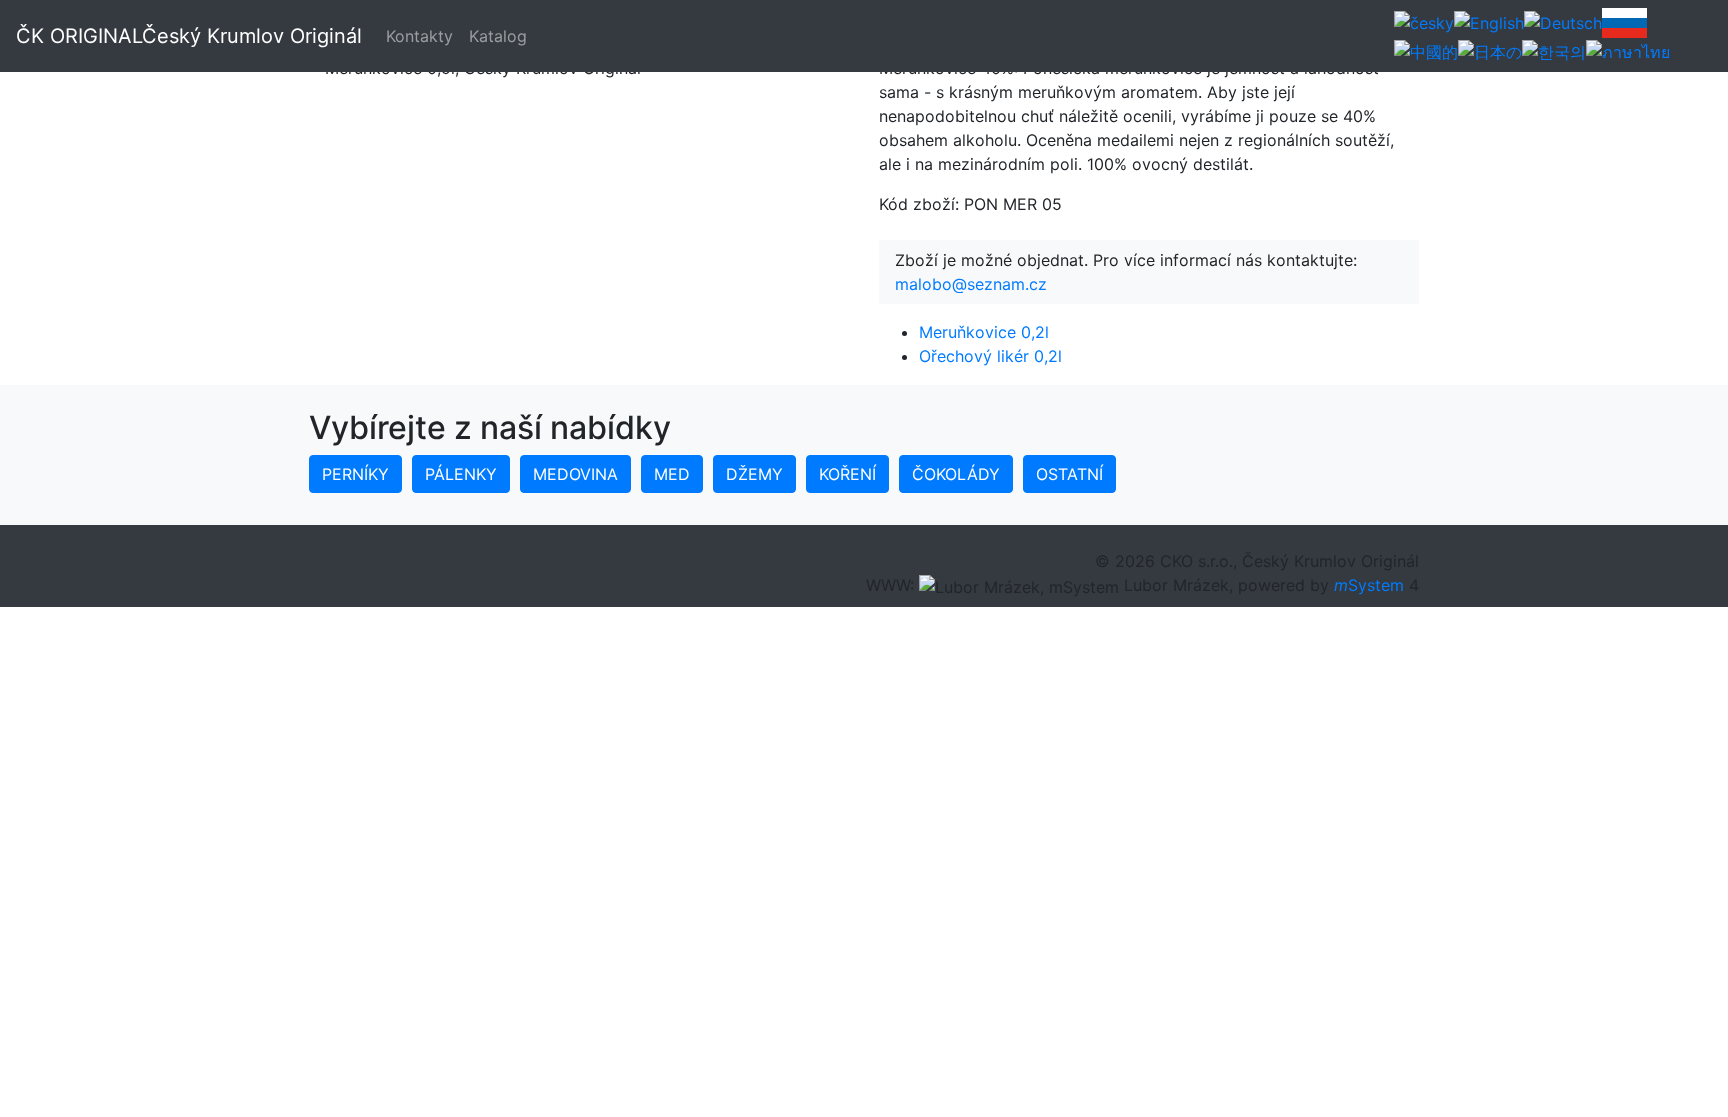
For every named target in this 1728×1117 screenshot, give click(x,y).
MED (672, 474)
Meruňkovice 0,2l (984, 332)
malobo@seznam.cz (971, 284)
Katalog (498, 36)
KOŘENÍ (847, 474)
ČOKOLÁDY (956, 474)
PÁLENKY (461, 474)
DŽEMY (754, 474)
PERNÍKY (355, 474)
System (1369, 585)
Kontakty (419, 36)
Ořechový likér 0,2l (990, 356)
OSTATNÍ (1069, 474)
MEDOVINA (575, 474)
